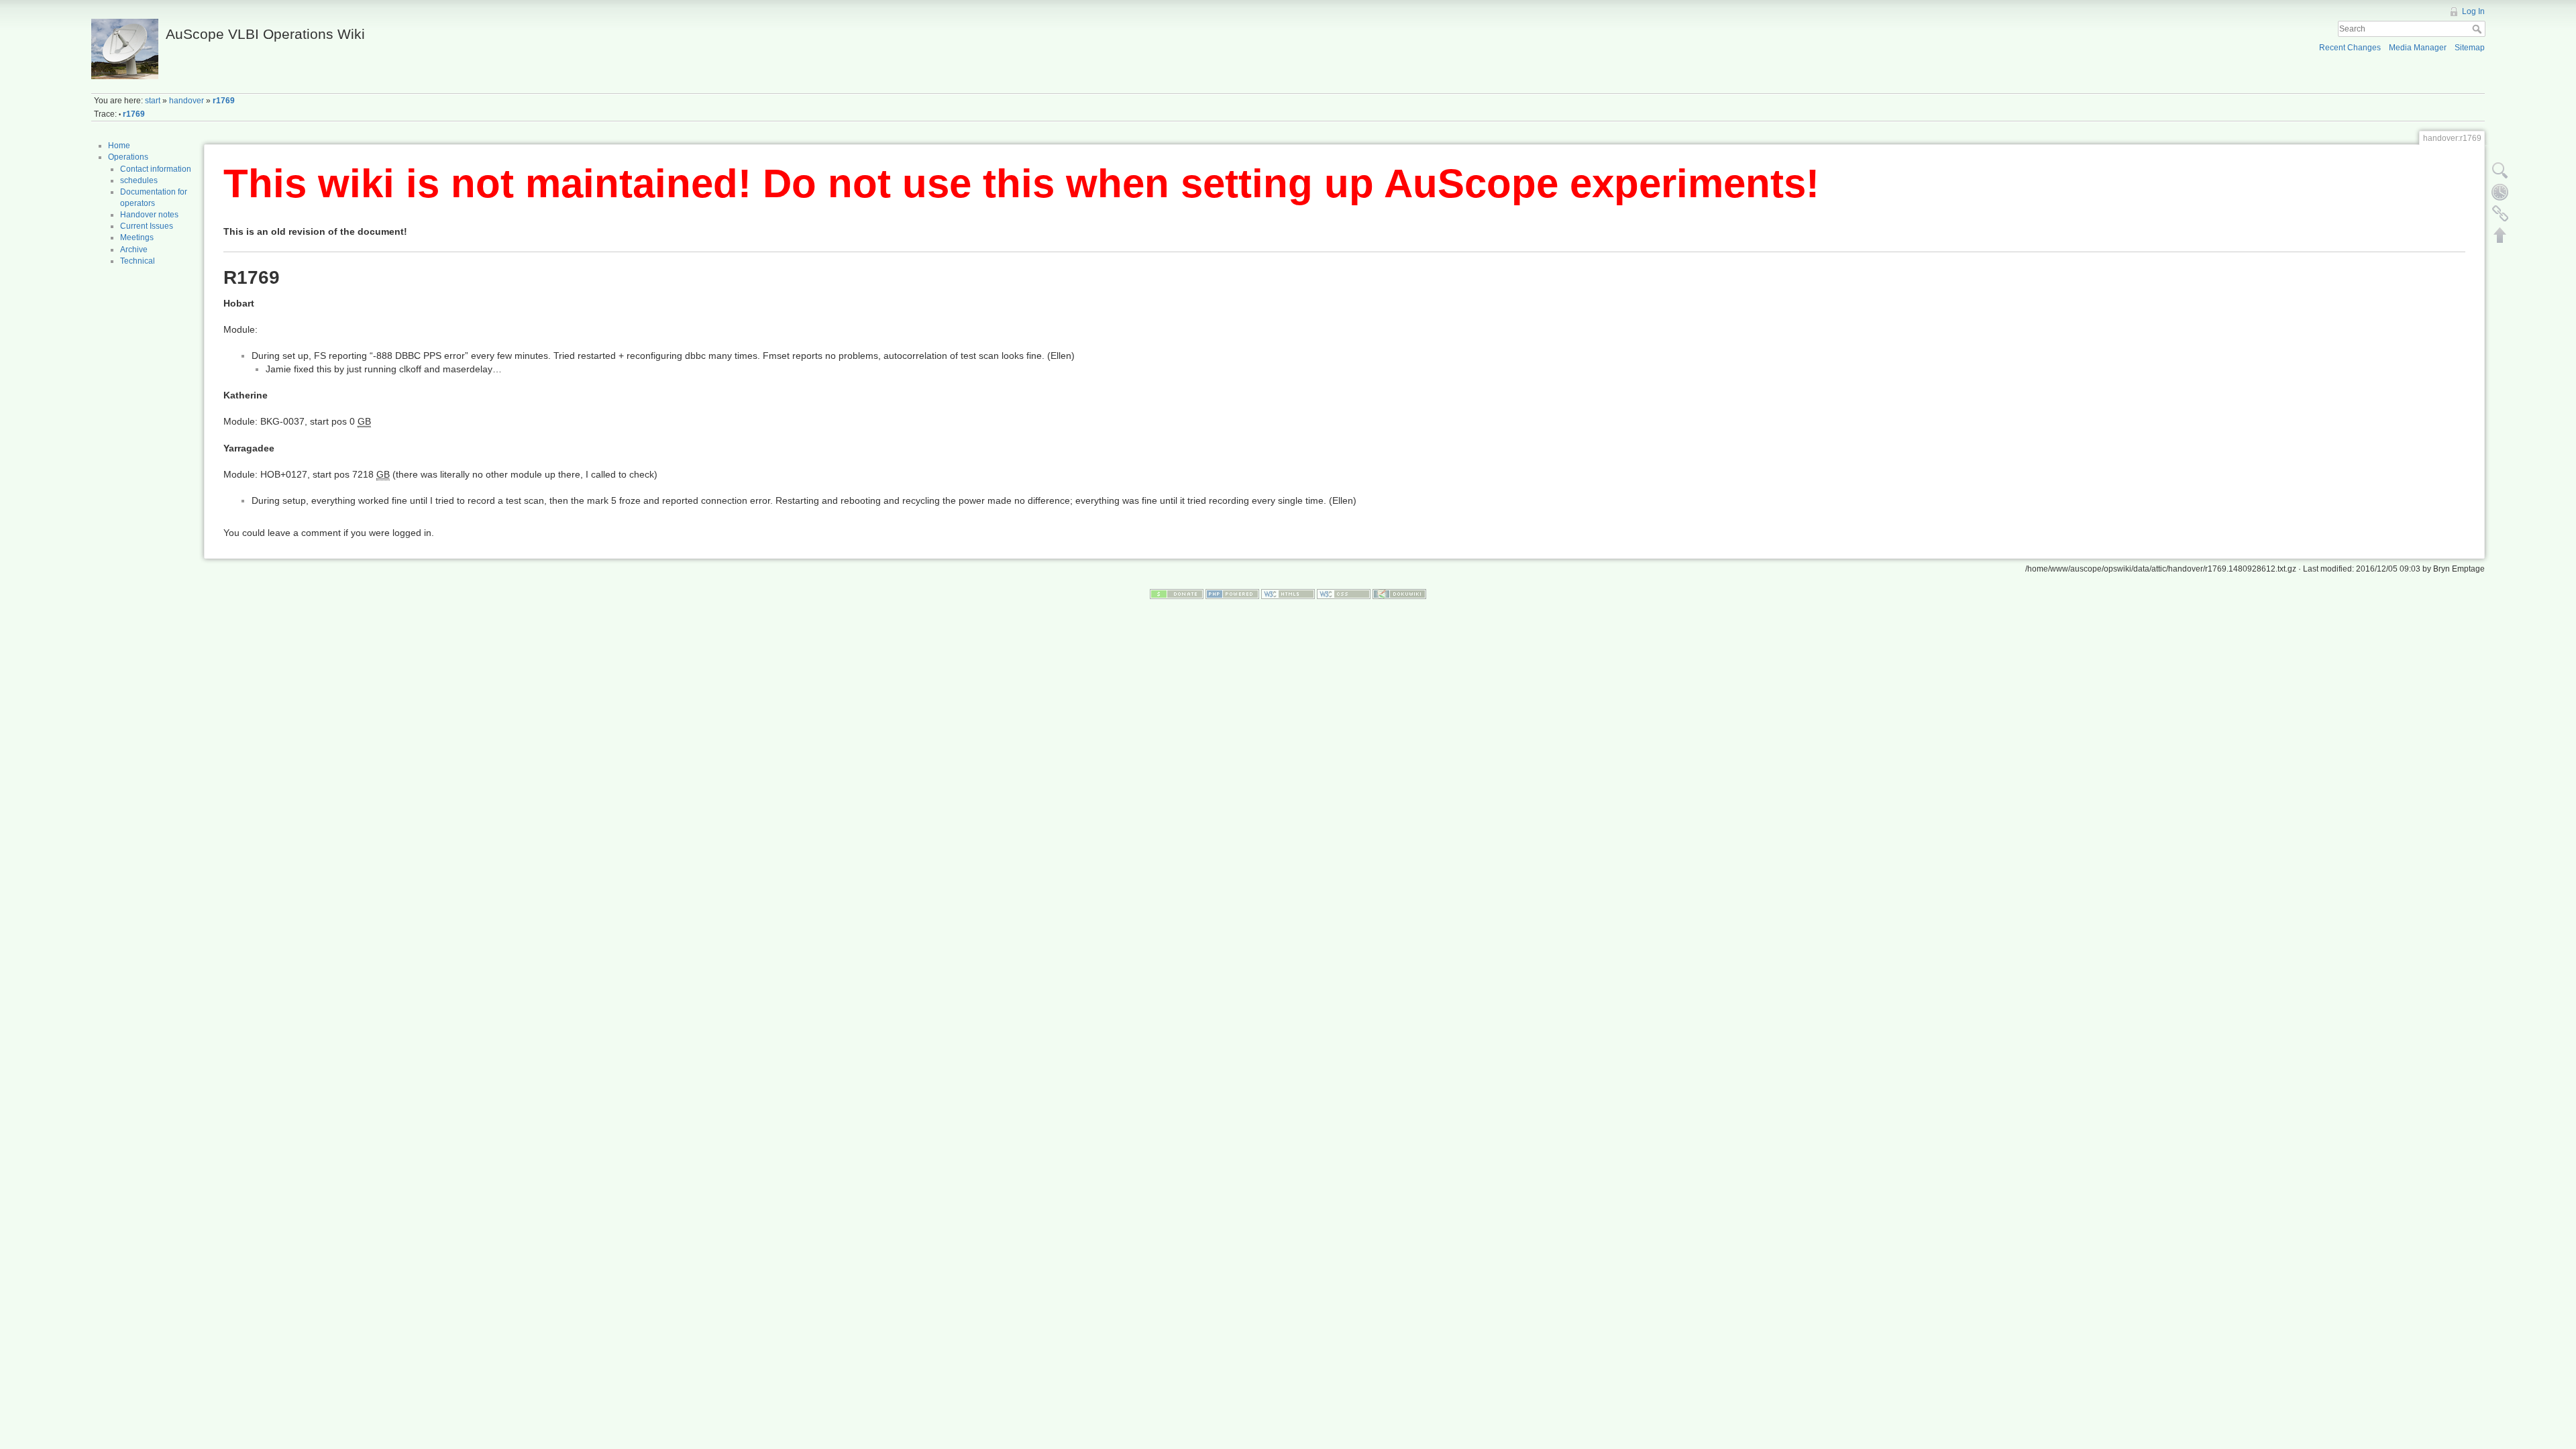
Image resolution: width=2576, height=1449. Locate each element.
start (153, 101)
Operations (128, 157)
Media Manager (2418, 48)
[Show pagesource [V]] (2500, 170)
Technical (138, 261)
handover (186, 101)
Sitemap (2470, 48)
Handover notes (149, 215)
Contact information (156, 169)
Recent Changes (2350, 48)
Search (2478, 29)
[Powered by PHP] (1232, 594)
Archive (134, 250)
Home (119, 146)
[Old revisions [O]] (2500, 192)
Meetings (137, 237)
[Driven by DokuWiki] (1399, 594)
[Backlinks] (2500, 213)
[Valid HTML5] (1288, 594)
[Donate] (1177, 594)
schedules (139, 180)
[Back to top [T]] (2500, 235)
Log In (2473, 11)
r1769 (224, 101)
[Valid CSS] (1344, 594)
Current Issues (147, 226)
